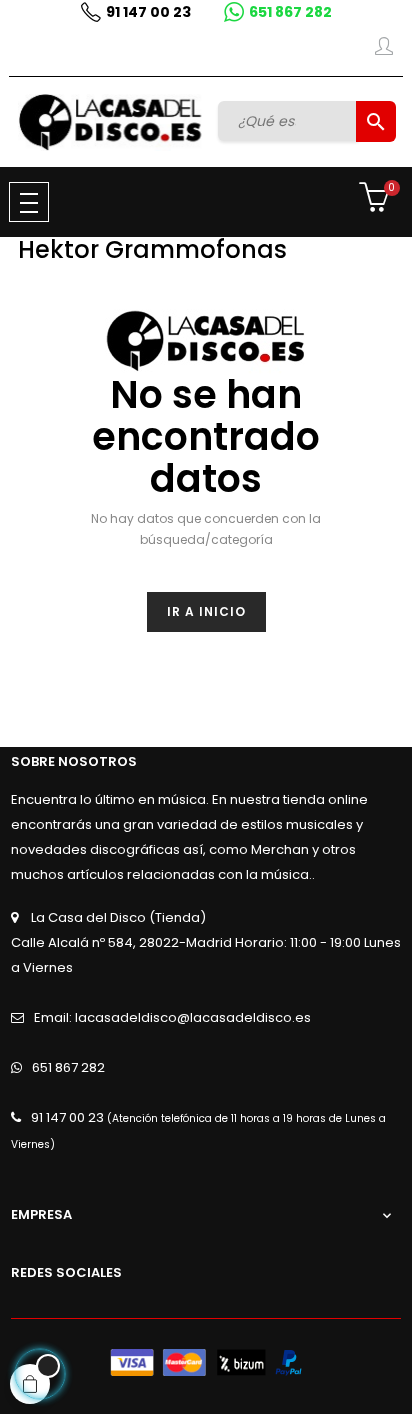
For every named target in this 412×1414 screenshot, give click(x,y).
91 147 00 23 (148, 12)
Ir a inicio (206, 611)
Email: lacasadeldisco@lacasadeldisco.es (172, 1017)
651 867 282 (290, 12)
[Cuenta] (384, 50)
